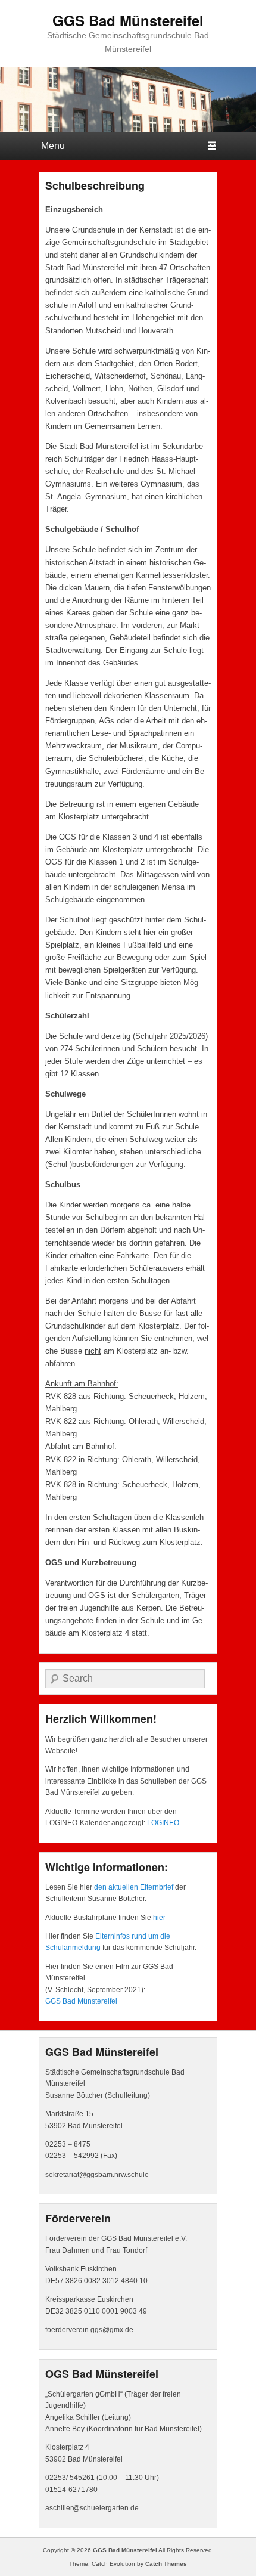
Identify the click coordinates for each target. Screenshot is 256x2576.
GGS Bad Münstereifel (128, 20)
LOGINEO (163, 1823)
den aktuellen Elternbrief (134, 1887)
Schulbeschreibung (95, 185)
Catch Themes (166, 2564)
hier (159, 1918)
